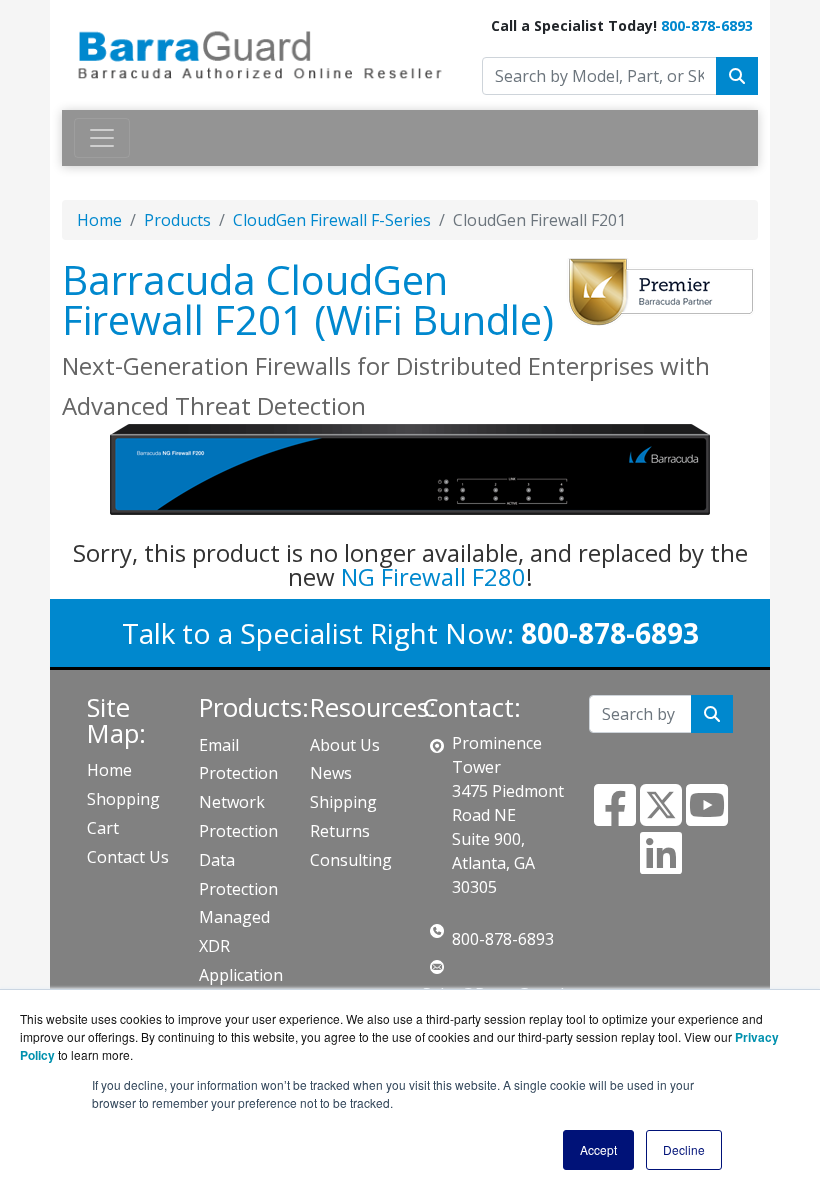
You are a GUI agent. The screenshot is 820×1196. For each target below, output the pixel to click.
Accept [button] (598, 1149)
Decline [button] (684, 1149)
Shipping (343, 802)
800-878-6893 (707, 25)
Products (177, 220)
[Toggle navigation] (102, 138)
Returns (340, 831)
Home (99, 220)
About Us (345, 745)
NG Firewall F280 (433, 576)
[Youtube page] (707, 817)
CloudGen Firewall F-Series (332, 220)
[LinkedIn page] (661, 865)
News (331, 773)
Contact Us (128, 857)
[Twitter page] (661, 817)
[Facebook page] (615, 817)
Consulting (351, 860)
